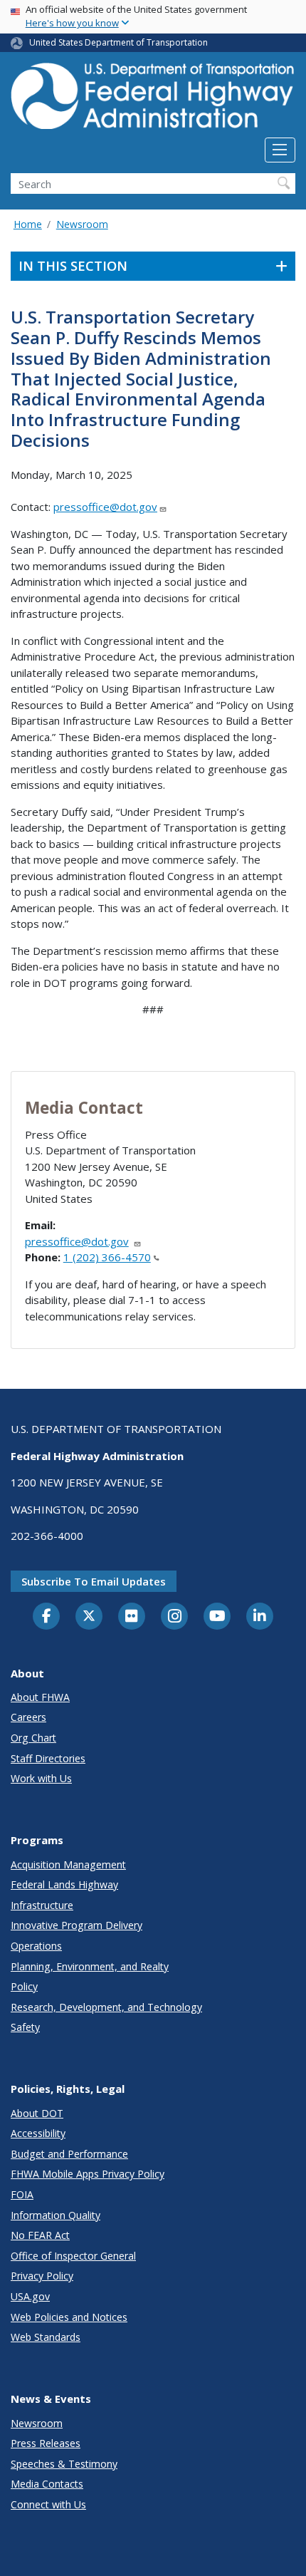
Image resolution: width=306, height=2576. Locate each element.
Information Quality (56, 2215)
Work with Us (41, 1778)
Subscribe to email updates (94, 1581)
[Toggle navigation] (280, 150)
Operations (36, 1946)
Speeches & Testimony (64, 2464)
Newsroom (82, 224)
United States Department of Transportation (118, 42)
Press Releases (46, 2443)
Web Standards (46, 2337)
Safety (25, 2027)
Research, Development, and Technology (106, 2007)
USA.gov (30, 2296)
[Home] (153, 100)
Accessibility (38, 2133)
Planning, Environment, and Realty (90, 1966)
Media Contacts (47, 2484)
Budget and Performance (69, 2154)
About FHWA (40, 1697)
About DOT (37, 2113)
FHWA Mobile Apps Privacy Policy (88, 2174)
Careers (28, 1717)
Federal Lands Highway (64, 1884)
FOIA (22, 2194)
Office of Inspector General (73, 2256)
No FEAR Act (40, 2235)
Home (28, 224)
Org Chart (33, 1738)
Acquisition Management (68, 1864)
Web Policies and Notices (69, 2317)
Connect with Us (48, 2504)
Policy (24, 1986)
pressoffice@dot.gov (105, 507)
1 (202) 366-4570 (107, 1257)
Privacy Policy (42, 2276)
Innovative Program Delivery (76, 1925)
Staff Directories (48, 1758)
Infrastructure (42, 1905)
